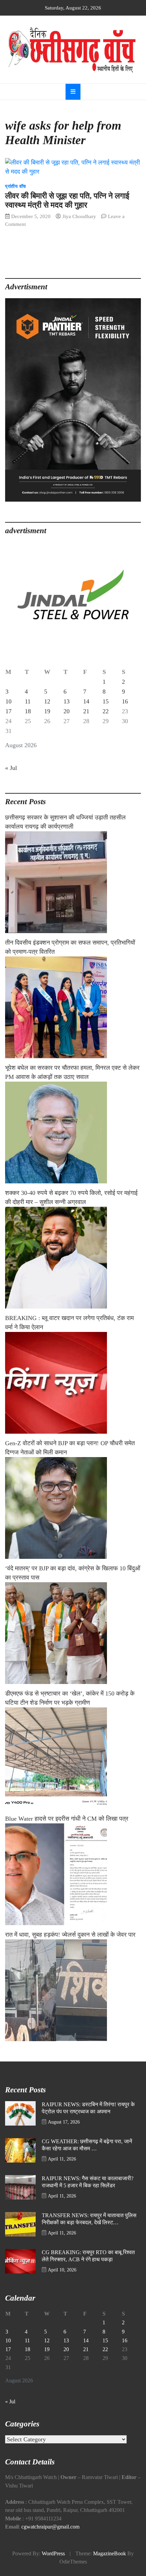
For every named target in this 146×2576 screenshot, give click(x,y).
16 (125, 701)
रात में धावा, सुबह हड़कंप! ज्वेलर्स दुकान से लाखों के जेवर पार (70, 1935)
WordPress (53, 2554)
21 (86, 711)
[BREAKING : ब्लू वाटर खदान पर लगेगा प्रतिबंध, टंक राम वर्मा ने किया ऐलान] (73, 1383)
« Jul (11, 768)
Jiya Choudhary (79, 216)
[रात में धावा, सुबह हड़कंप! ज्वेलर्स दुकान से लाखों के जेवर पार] (73, 1990)
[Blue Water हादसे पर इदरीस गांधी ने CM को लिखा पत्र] (73, 1874)
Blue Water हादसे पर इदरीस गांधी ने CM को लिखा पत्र (67, 1819)
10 (8, 701)
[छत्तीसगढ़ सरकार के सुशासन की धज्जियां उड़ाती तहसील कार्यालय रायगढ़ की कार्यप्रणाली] (73, 882)
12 (47, 701)
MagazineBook (109, 2554)
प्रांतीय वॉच (16, 186)
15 (106, 701)
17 (8, 711)
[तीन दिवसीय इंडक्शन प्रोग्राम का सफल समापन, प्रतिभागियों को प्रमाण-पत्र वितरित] (73, 1007)
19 (47, 711)
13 (67, 701)
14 (86, 701)
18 (28, 711)
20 (67, 711)
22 (106, 711)
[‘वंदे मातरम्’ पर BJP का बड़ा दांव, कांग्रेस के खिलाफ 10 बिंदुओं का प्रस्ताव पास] (73, 1633)
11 (28, 701)
